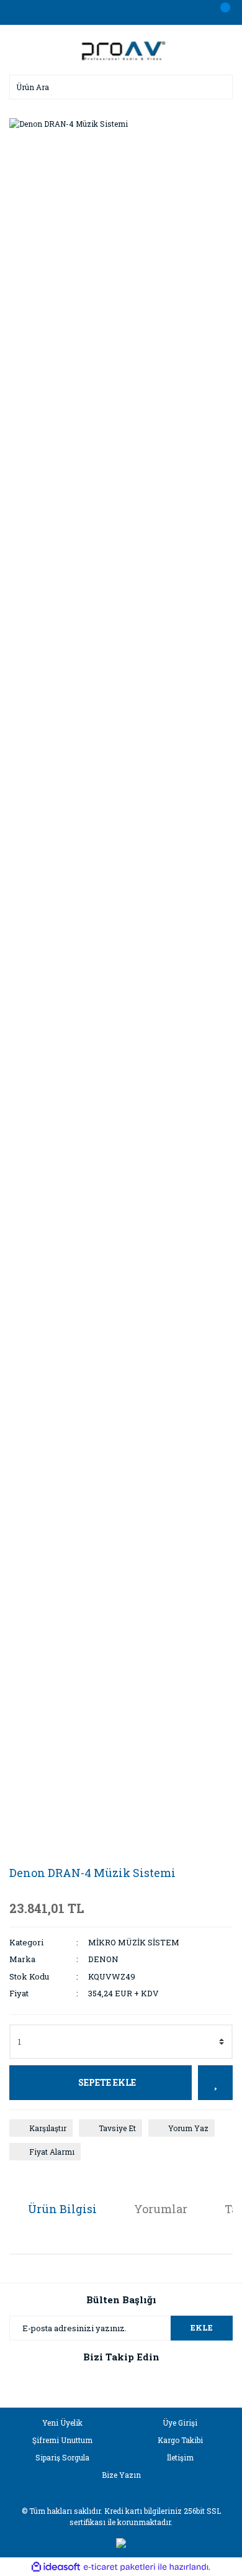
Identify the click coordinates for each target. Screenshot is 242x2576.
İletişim (180, 2457)
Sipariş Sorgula (62, 2457)
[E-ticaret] (119, 2567)
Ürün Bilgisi (62, 2209)
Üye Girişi (180, 2423)
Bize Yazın (121, 2475)
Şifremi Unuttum (62, 2440)
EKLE (202, 2327)
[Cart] (220, 12)
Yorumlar (161, 2209)
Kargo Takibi (180, 2440)
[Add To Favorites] (215, 2083)
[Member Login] (121, 12)
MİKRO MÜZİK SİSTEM (134, 1942)
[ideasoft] (56, 2567)
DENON (103, 1959)
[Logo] (121, 48)
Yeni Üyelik (62, 2423)
